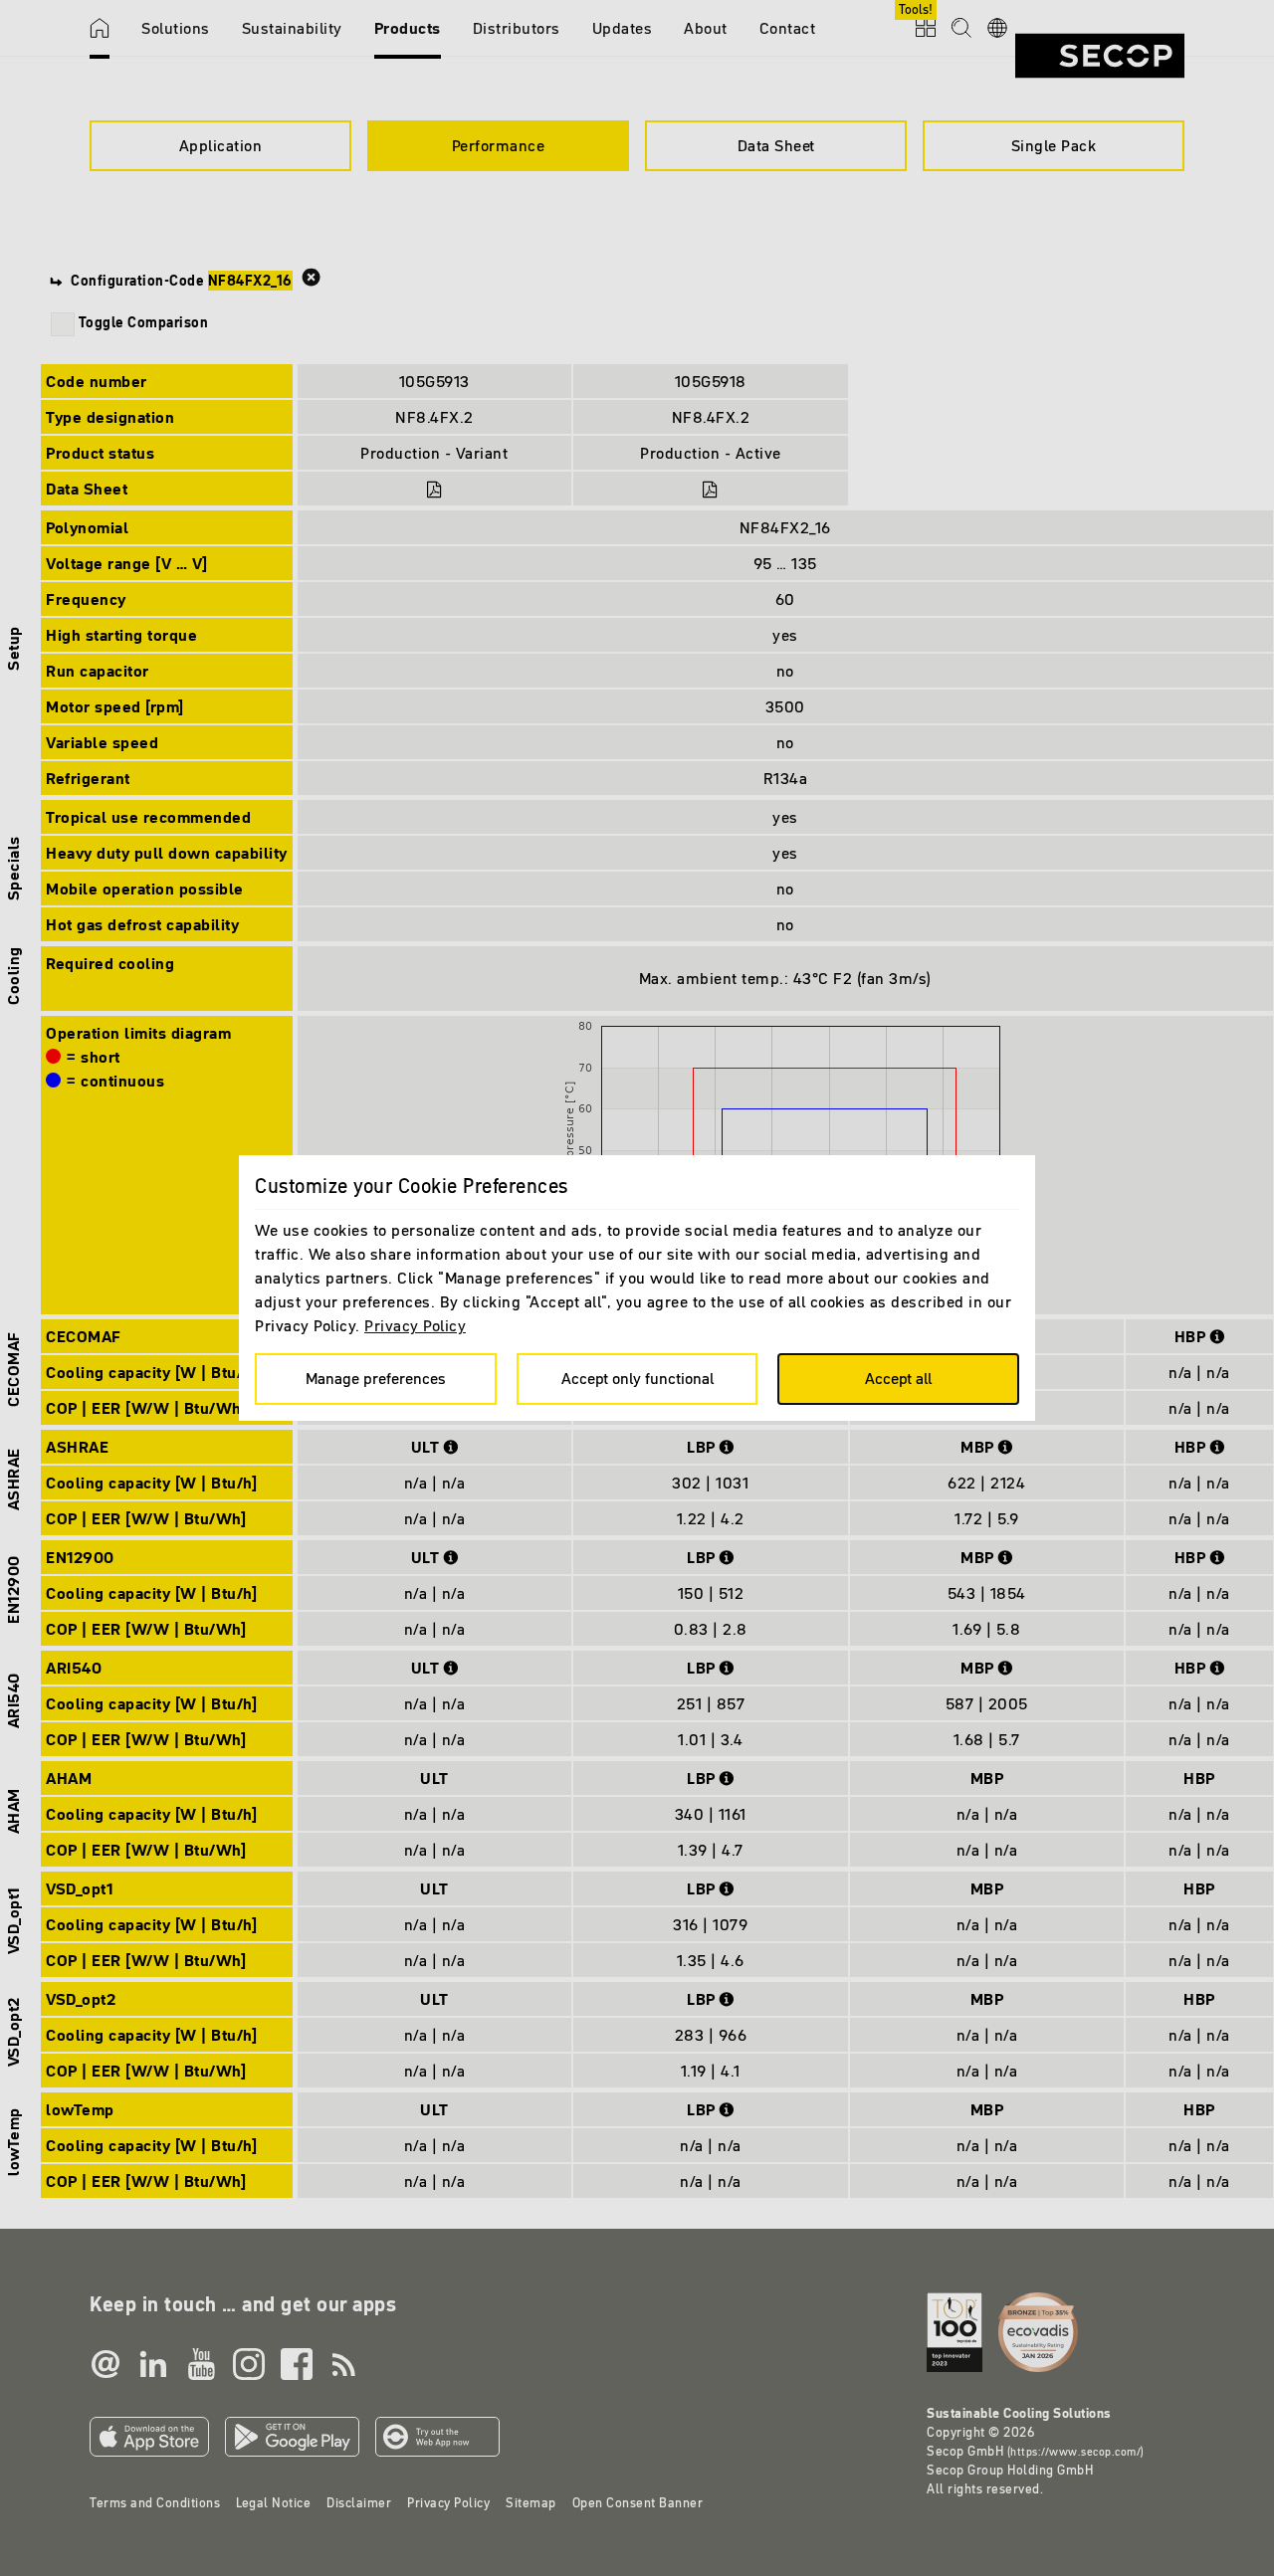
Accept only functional (637, 1378)
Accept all (898, 1378)
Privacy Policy (415, 1325)
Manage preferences (376, 1378)
